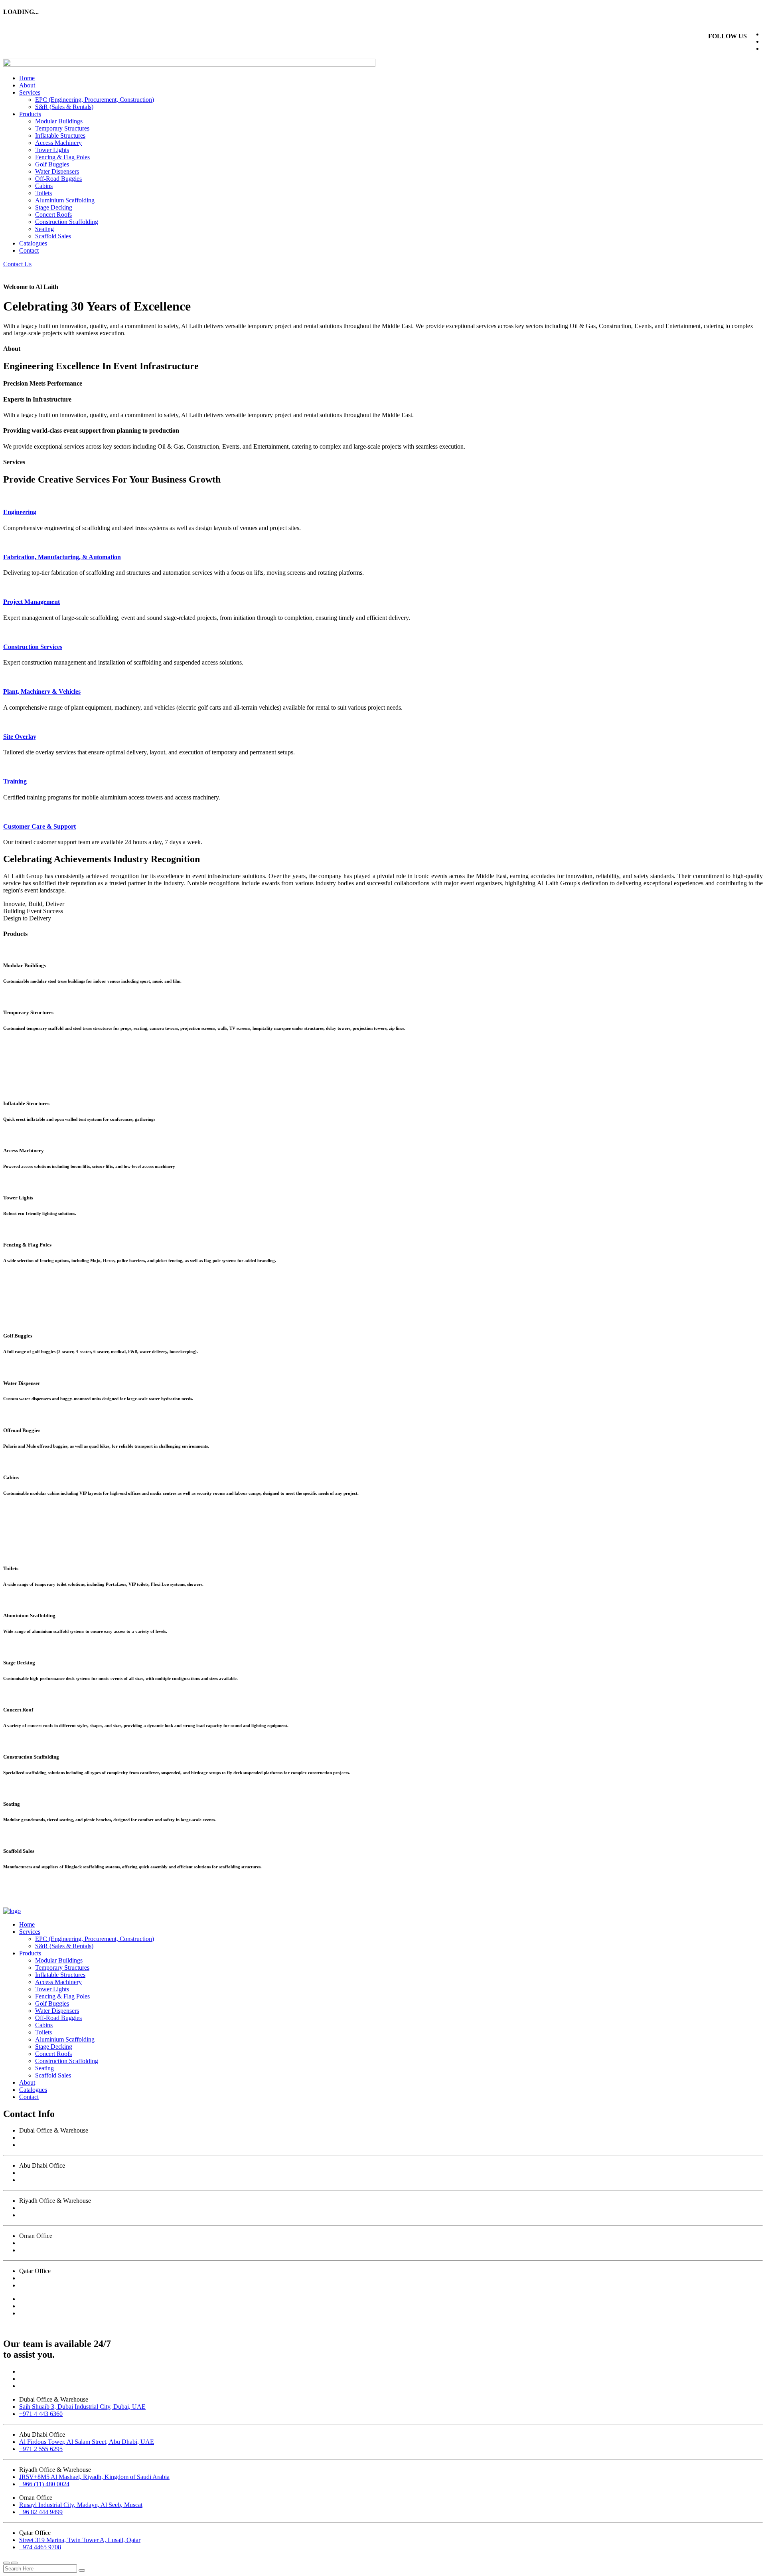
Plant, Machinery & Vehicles (42, 691)
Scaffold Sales (53, 236)
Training (15, 781)
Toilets (43, 193)
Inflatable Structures (60, 136)
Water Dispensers (57, 171)
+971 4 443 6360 (41, 2145)
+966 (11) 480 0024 (44, 2215)
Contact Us (17, 264)
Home (27, 78)
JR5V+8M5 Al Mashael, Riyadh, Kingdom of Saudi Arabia (94, 2208)
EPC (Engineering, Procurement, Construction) (95, 100)
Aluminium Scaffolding (65, 200)
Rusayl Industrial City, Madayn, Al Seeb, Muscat (81, 2243)
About (27, 85)
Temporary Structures (62, 128)
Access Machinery (58, 143)
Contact (29, 250)
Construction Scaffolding (67, 222)
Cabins (44, 186)
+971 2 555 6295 (41, 2180)
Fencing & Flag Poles (62, 157)
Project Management (32, 602)
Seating (44, 229)
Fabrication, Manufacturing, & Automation (62, 557)
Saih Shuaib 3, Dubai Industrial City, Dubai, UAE (82, 2138)
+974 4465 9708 (40, 2285)
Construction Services (33, 647)
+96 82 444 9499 (41, 2250)
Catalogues (33, 243)
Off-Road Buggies (58, 179)
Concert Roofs (53, 215)
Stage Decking (54, 207)
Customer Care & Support (39, 826)
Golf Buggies (52, 164)
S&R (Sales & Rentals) (64, 107)
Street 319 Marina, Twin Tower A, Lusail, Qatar (80, 2278)
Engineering (20, 512)
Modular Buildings (59, 121)
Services (30, 92)
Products (30, 114)
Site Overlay (20, 737)
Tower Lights (52, 150)
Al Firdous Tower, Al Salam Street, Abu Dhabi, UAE (87, 2173)
